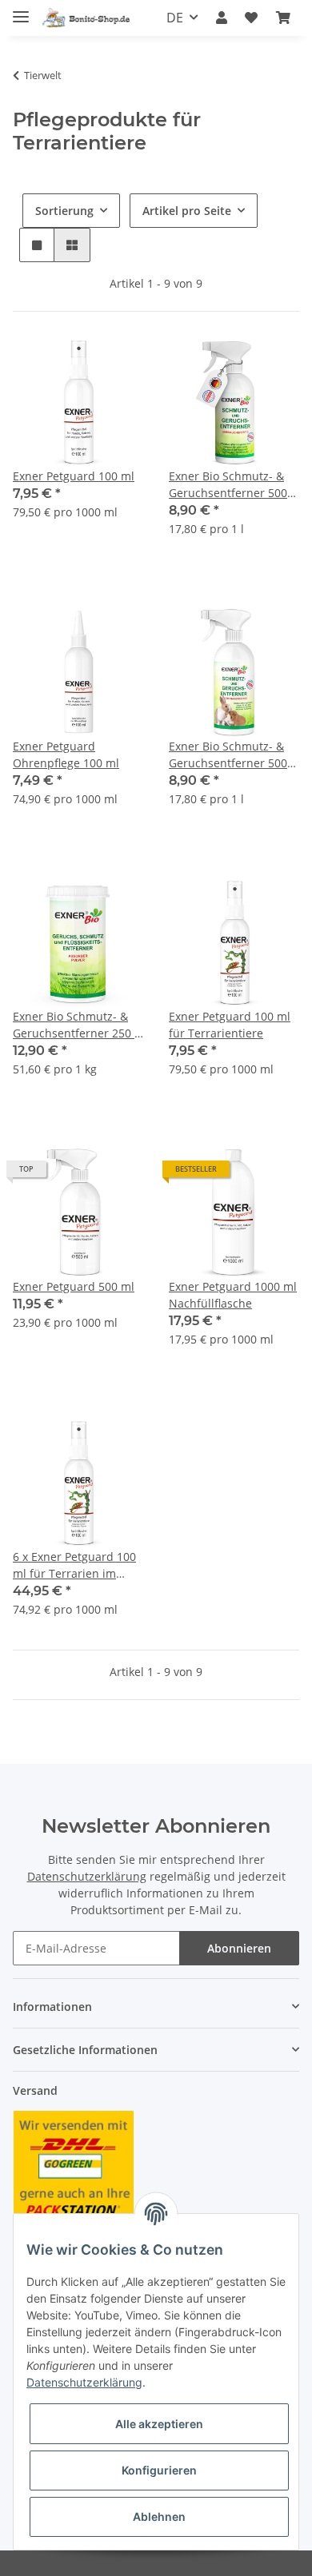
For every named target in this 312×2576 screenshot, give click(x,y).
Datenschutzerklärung (87, 1876)
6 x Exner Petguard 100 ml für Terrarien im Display (74, 1565)
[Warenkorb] (283, 18)
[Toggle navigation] (21, 10)
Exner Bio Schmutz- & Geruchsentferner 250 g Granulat (77, 1025)
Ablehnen (159, 2516)
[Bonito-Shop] (88, 18)
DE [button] (175, 18)
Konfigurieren (159, 2470)
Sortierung (64, 211)
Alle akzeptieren (159, 2424)
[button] (222, 18)
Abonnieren (239, 1948)
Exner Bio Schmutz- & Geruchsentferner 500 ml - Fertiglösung (228, 485)
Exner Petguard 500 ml (74, 1286)
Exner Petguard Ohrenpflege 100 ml (66, 754)
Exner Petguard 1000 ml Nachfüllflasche (233, 1295)
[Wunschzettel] (251, 18)
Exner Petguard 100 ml (74, 476)
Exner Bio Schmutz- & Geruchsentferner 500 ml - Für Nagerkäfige (228, 755)
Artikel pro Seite (187, 211)
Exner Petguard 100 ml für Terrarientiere (230, 1025)
